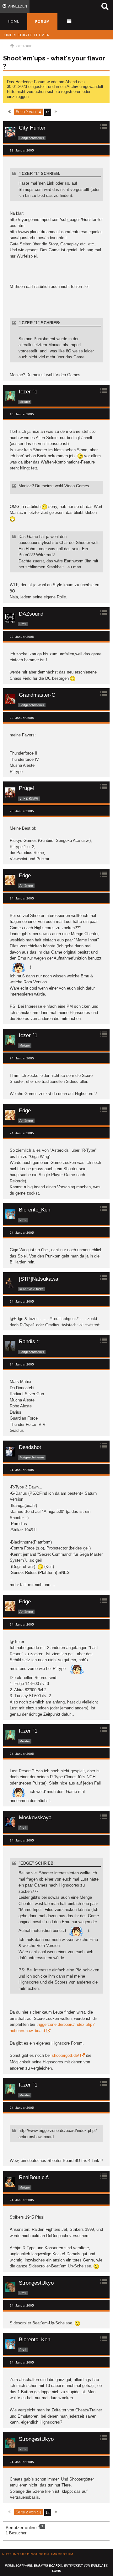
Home (14, 21)
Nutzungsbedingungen (26, 2554)
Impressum (62, 2554)
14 (48, 112)
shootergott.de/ (65, 2055)
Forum (42, 22)
